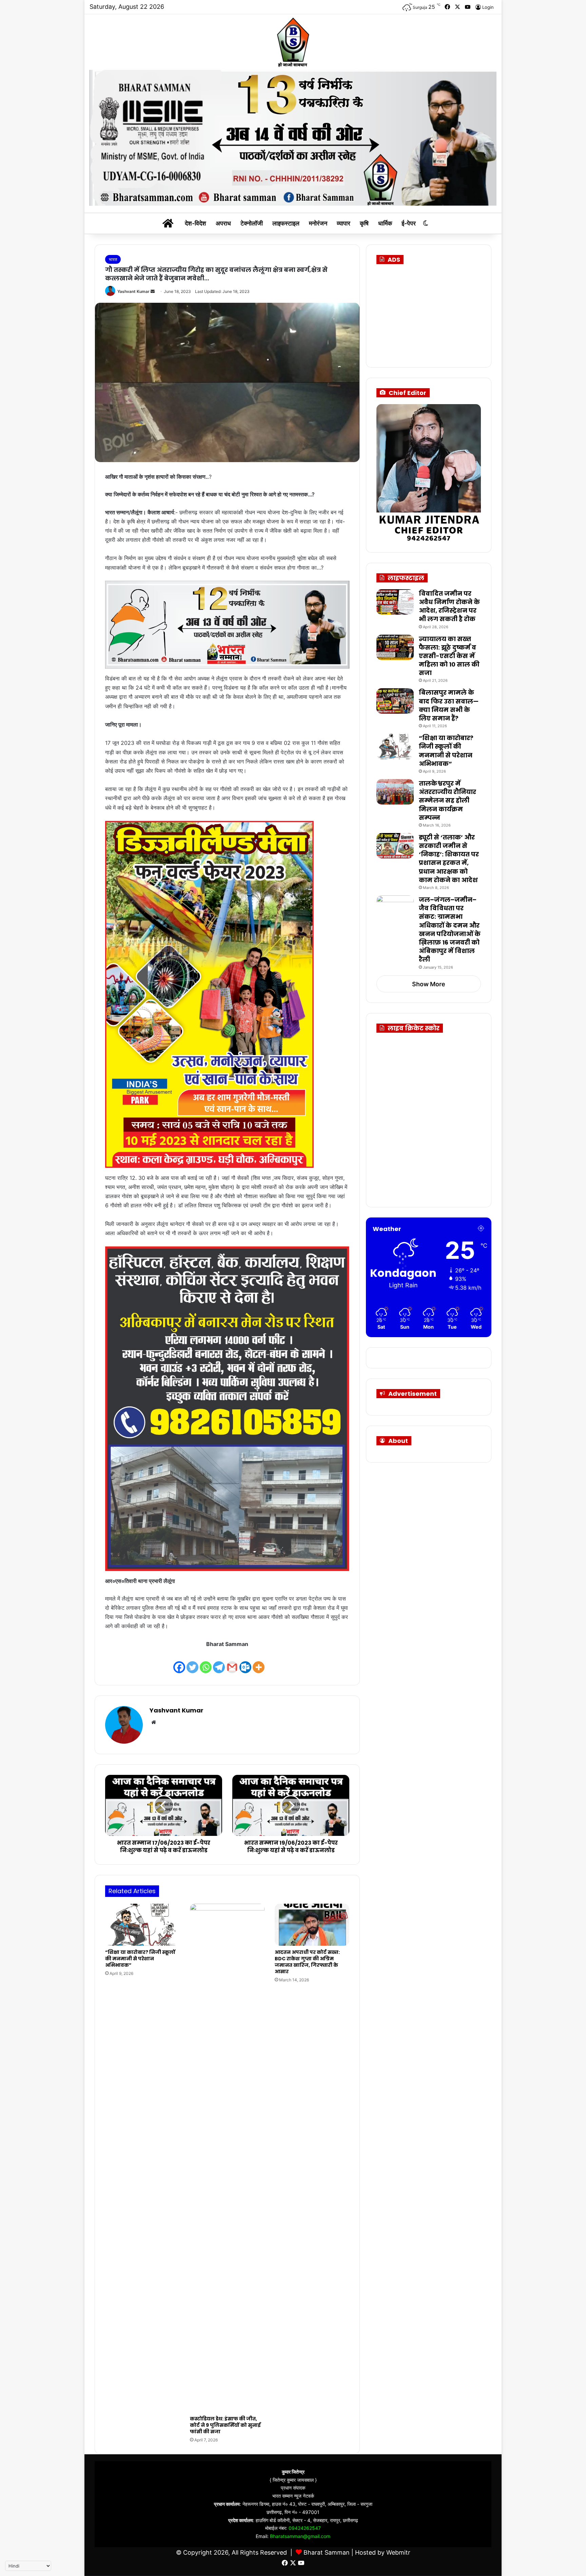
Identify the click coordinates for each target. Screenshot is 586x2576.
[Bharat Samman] (293, 42)
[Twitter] (192, 1662)
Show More (429, 984)
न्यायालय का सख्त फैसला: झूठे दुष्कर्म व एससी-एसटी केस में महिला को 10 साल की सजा (449, 656)
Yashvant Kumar (133, 291)
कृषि (364, 223)
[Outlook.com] (245, 1662)
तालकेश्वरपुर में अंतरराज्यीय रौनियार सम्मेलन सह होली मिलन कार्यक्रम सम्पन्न (447, 800)
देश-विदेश (196, 223)
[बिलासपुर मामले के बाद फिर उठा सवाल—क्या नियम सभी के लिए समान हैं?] (395, 701)
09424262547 (305, 2528)
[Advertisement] (436, 313)
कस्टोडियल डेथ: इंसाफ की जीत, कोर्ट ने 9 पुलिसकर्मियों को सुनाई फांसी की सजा (225, 2425)
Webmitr (398, 2552)
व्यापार (344, 223)
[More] (259, 1662)
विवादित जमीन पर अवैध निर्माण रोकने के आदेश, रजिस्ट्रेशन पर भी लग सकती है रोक (449, 606)
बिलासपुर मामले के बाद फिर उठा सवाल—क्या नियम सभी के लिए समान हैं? (449, 705)
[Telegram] (219, 1662)
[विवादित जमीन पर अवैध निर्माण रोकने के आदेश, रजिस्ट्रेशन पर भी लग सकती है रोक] (395, 602)
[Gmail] (232, 1662)
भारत (113, 259)
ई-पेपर (409, 223)
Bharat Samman (327, 2552)
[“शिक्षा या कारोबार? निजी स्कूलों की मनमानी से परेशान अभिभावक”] (142, 1925)
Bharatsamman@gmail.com (300, 2536)
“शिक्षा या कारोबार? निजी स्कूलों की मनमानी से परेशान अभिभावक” (140, 1959)
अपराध (223, 223)
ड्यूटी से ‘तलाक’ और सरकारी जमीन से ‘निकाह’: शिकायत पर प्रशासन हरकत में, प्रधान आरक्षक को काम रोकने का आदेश (449, 859)
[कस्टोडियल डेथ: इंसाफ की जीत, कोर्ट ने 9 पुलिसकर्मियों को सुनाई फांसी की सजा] (227, 2158)
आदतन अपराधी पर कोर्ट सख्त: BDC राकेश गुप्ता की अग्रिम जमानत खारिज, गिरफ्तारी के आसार (307, 1962)
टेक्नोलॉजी (252, 223)
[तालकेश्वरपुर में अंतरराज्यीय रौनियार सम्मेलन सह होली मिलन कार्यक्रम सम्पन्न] (395, 792)
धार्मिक (385, 223)
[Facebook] (179, 1662)
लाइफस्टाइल (286, 223)
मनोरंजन (318, 223)
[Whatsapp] (206, 1662)
